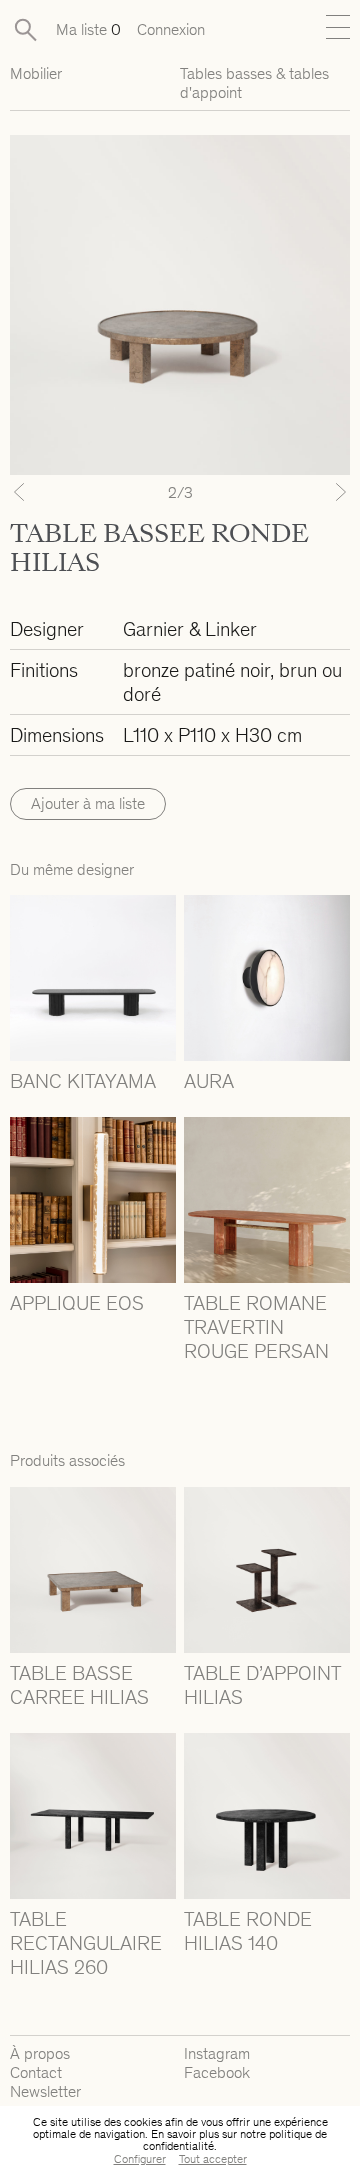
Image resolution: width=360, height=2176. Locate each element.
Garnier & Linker (190, 629)
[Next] (324, 492)
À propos (40, 2053)
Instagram (217, 2053)
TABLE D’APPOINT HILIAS (262, 1685)
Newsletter (45, 2091)
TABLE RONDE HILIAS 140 (248, 1931)
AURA (209, 1081)
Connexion (171, 29)
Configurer (140, 2159)
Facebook (217, 2072)
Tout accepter (213, 2159)
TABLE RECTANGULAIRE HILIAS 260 (86, 1943)
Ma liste (88, 29)
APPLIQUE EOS (77, 1303)
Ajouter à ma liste (88, 803)
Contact (36, 2072)
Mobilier (36, 73)
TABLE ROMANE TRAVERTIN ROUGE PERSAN (256, 1327)
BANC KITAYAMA (83, 1081)
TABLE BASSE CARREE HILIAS (79, 1685)
